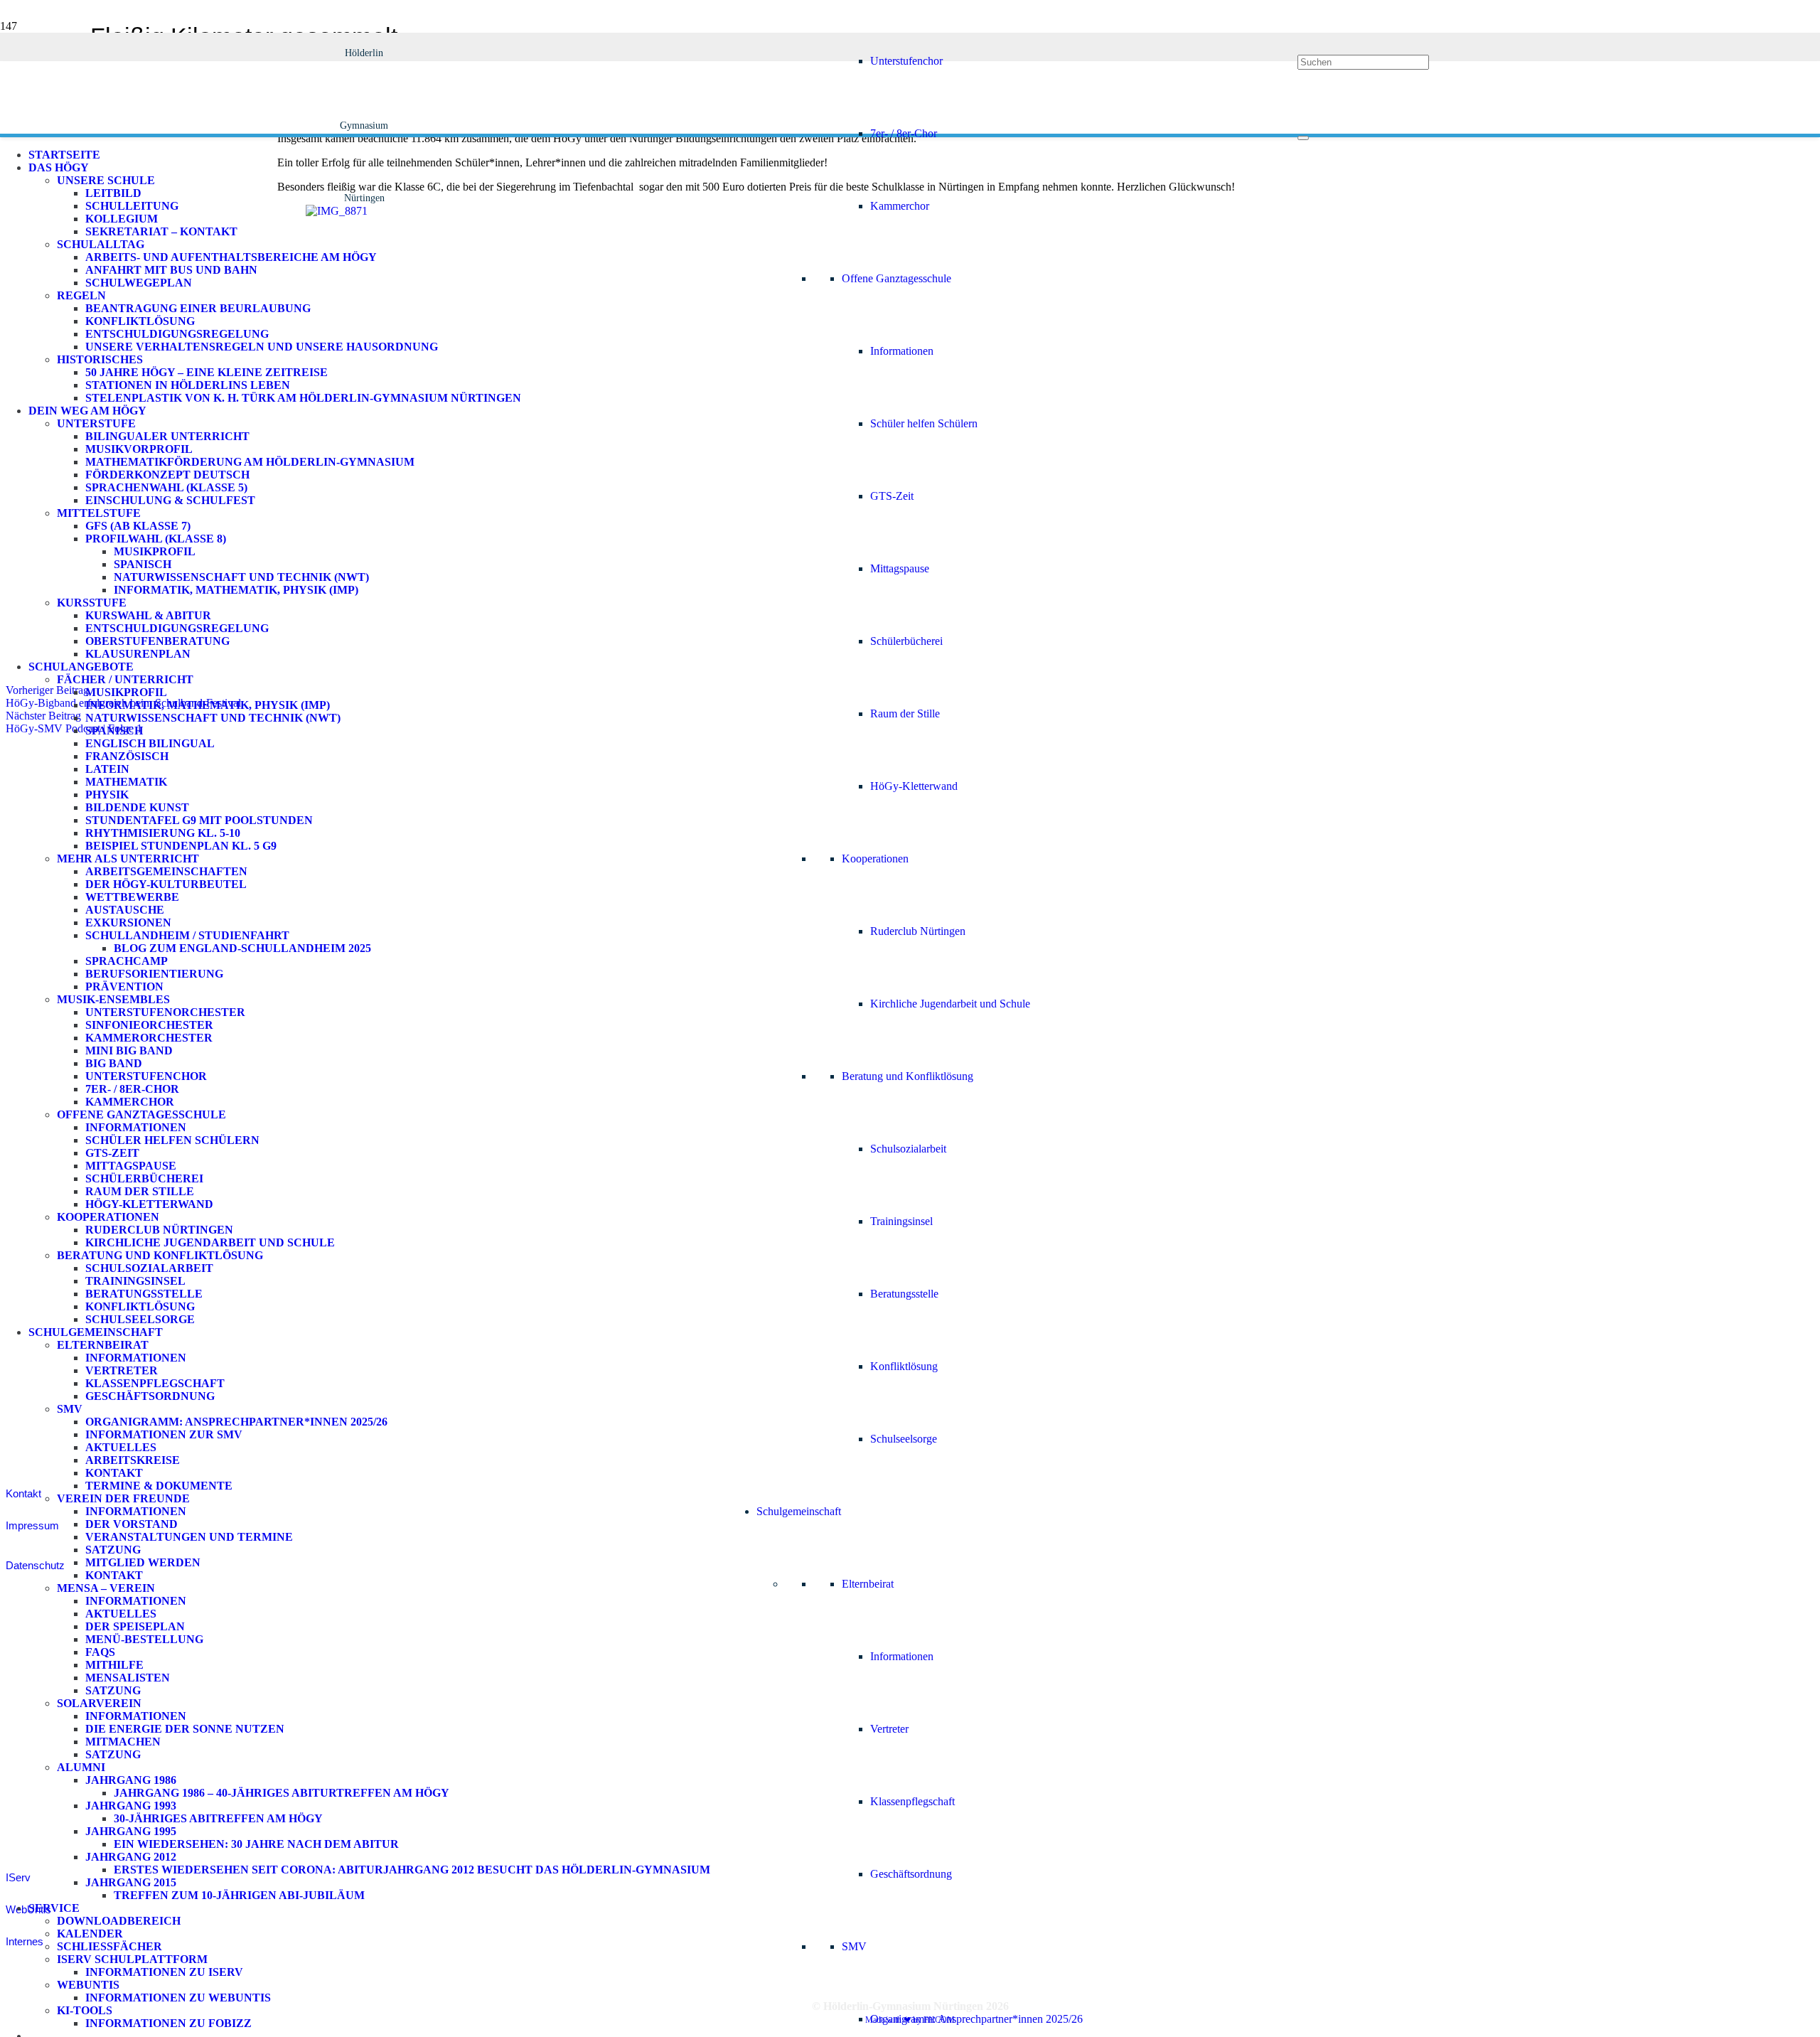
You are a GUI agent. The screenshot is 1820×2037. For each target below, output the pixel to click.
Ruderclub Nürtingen (918, 931)
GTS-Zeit (892, 496)
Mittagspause (900, 568)
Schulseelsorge (904, 1439)
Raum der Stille (905, 713)
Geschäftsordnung (911, 1874)
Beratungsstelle (904, 1294)
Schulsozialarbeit (908, 1149)
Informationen (902, 351)
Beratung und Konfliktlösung (908, 1076)
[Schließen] (1303, 138)
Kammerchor (900, 206)
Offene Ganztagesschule (896, 278)
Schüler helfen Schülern (924, 423)
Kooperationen (875, 859)
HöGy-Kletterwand (914, 786)
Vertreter (889, 1729)
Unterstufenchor (906, 61)
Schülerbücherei (906, 641)
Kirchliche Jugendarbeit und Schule (950, 1004)
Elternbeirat (868, 1584)
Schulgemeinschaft (799, 1511)
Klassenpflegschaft (912, 1801)
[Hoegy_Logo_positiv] (364, 684)
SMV (854, 1946)
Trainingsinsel (901, 1221)
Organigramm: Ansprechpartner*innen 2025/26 (976, 2019)
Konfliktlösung (904, 1366)
